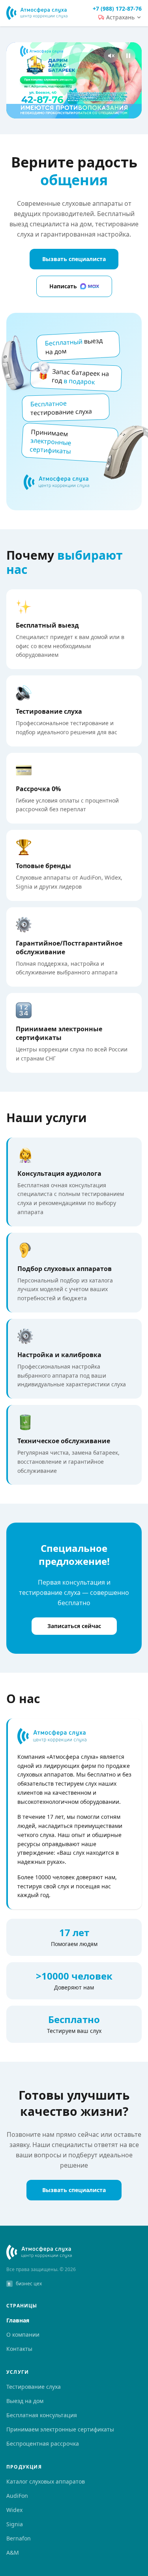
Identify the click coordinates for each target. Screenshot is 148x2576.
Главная (18, 2320)
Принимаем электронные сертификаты (60, 2429)
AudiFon (17, 2496)
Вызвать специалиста (74, 259)
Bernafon (19, 2538)
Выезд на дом (25, 2401)
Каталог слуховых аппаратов (46, 2481)
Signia (15, 2524)
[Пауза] (74, 80)
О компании (23, 2334)
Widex (14, 2510)
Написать (63, 286)
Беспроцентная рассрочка (43, 2443)
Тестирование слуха (34, 2387)
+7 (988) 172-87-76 (117, 8)
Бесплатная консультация (42, 2415)
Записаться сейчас (74, 1626)
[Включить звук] (111, 56)
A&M (13, 2552)
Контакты (19, 2349)
